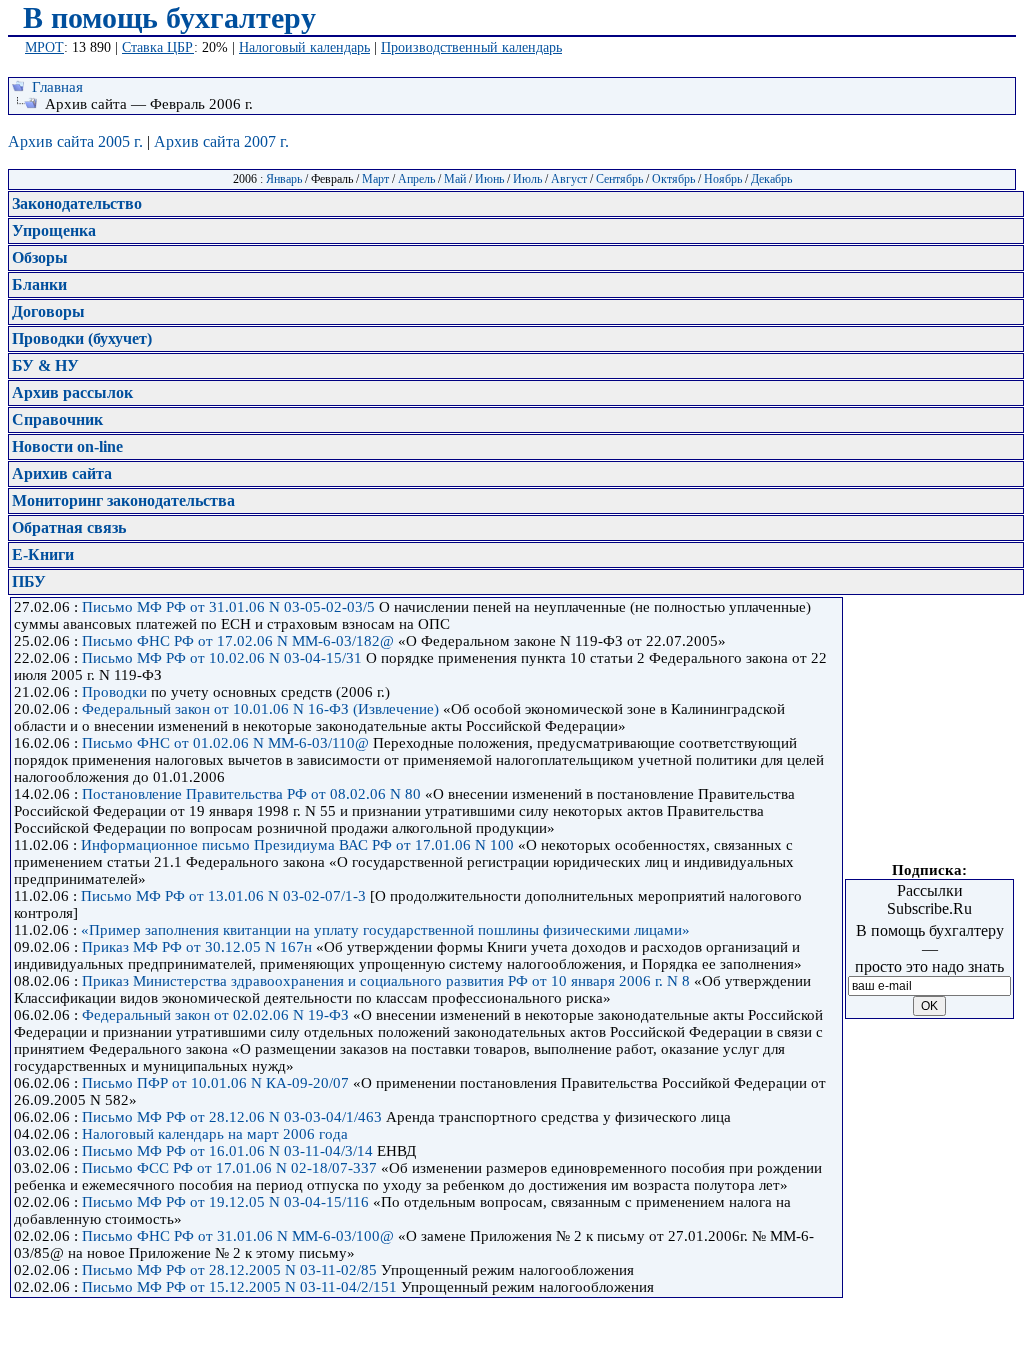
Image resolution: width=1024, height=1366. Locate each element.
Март (375, 179)
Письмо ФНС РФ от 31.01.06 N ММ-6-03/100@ (238, 1236)
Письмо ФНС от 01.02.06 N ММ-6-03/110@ (225, 743)
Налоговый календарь (304, 47)
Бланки (39, 284)
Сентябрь (619, 179)
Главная (57, 87)
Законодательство (77, 203)
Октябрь (673, 179)
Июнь (489, 179)
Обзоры (40, 257)
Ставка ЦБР (158, 47)
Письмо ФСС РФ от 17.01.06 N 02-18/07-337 (229, 1168)
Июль (527, 179)
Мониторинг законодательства (123, 500)
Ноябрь (723, 179)
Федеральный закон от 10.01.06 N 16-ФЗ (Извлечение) (260, 709)
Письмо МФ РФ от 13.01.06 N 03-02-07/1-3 (223, 896)
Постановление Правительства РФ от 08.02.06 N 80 (251, 794)
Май (455, 179)
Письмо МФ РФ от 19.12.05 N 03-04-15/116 (225, 1202)
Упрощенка (54, 230)
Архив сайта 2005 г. (75, 141)
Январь (284, 179)
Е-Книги (43, 554)
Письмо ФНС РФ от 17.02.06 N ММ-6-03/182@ (238, 641)
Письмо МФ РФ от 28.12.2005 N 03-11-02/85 (229, 1270)
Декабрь (771, 179)
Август (569, 179)
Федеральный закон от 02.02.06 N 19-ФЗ (215, 1015)
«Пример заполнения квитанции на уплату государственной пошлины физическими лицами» (385, 930)
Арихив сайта (62, 473)
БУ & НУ (45, 365)
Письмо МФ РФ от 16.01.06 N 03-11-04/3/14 (227, 1151)
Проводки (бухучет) (82, 338)
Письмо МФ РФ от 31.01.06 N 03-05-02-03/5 (228, 607)
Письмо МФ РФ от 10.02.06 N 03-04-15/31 (222, 658)
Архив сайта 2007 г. (221, 141)
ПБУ (29, 581)
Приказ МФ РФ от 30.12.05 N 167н (197, 947)
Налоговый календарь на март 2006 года (215, 1134)
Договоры (48, 311)
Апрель (416, 179)
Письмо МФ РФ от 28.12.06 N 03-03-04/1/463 (232, 1117)
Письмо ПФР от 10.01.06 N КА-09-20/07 (215, 1083)
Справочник (57, 419)
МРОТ (44, 47)
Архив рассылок (72, 392)
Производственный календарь (471, 47)
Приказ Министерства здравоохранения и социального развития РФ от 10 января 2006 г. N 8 (386, 981)
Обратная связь (69, 527)
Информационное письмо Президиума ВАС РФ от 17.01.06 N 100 (297, 845)
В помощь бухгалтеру (169, 17)
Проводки (114, 692)
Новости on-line (67, 446)
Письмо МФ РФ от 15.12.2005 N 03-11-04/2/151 (239, 1287)
